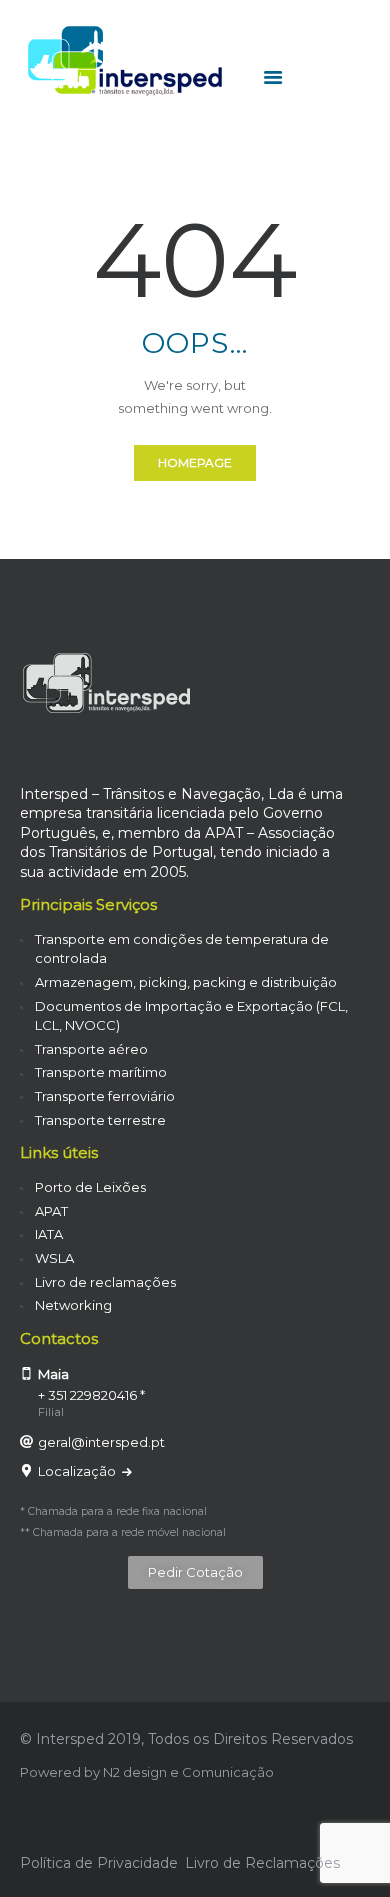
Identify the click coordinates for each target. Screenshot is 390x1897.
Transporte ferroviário (105, 1096)
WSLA (54, 1258)
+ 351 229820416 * (91, 1395)
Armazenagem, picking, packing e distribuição (186, 982)
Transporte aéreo (91, 1049)
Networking (73, 1305)
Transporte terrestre (100, 1120)
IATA (49, 1234)
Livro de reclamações (105, 1282)
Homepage (195, 462)
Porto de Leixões (90, 1187)
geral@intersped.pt (101, 1442)
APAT (51, 1211)
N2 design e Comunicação (188, 1772)
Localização (78, 1471)
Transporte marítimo (101, 1072)
